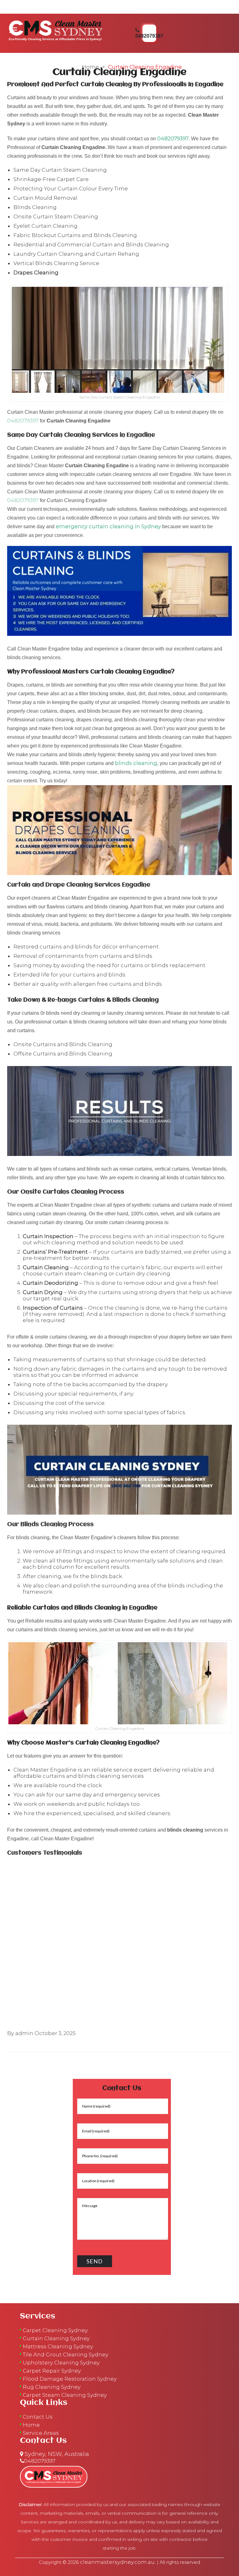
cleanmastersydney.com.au (117, 2562)
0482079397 (173, 138)
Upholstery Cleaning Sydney (61, 2363)
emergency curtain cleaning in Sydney (108, 526)
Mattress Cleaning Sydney (58, 2346)
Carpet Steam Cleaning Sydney (65, 2395)
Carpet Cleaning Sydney (55, 2330)
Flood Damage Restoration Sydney (70, 2379)
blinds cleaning (136, 763)
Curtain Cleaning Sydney (56, 2338)
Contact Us (38, 2417)
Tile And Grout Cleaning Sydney (66, 2355)
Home (90, 67)
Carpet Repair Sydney (52, 2371)
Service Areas (41, 2433)
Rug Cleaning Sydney (52, 2387)
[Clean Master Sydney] (56, 30)
